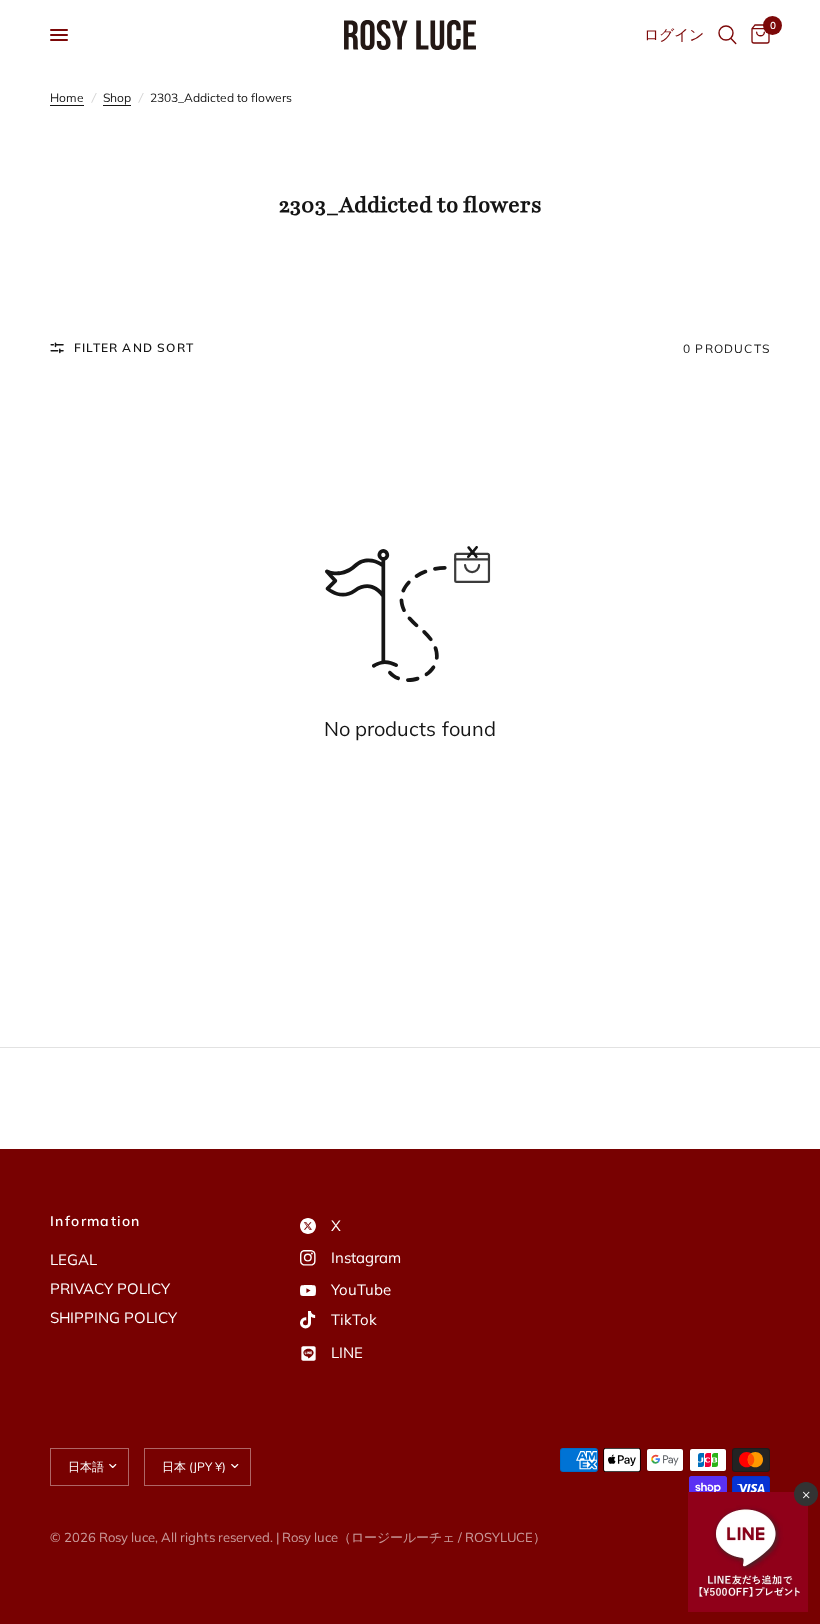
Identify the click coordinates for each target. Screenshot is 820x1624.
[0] (757, 35)
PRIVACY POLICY (110, 1288)
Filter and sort (134, 347)
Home (67, 97)
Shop (117, 97)
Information (95, 1221)
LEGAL (73, 1259)
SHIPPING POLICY (113, 1317)
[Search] (727, 35)
